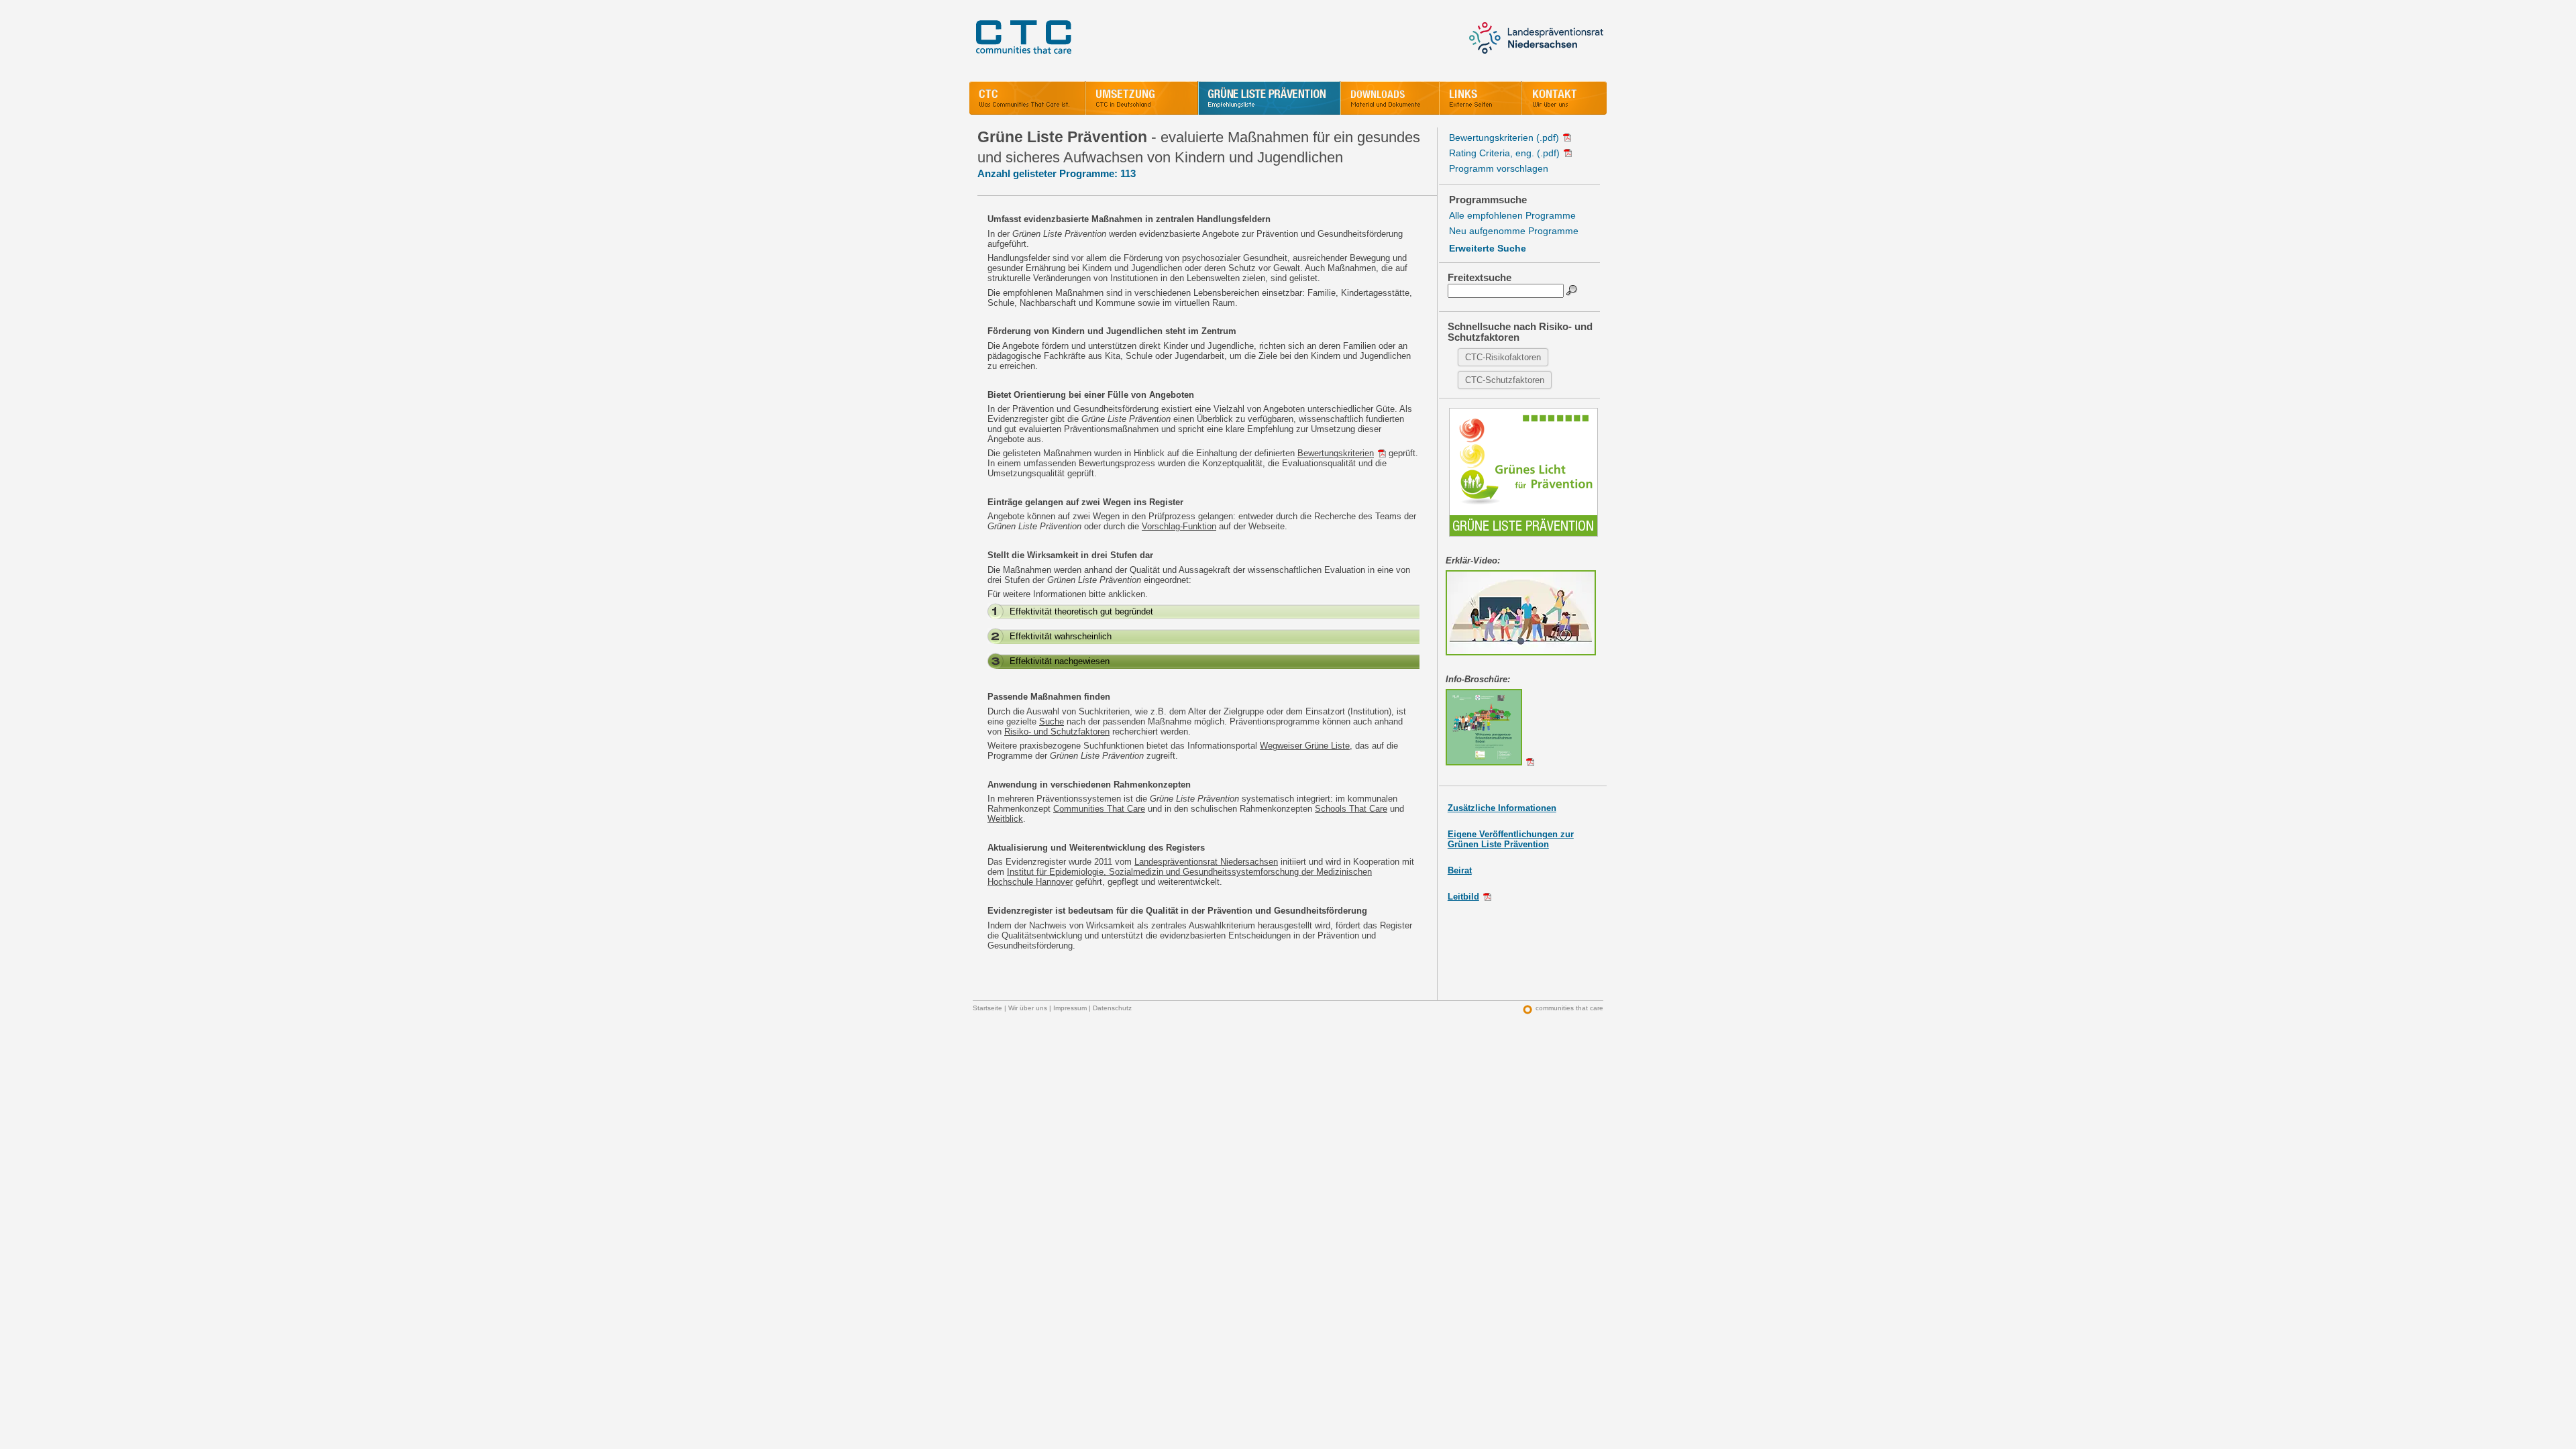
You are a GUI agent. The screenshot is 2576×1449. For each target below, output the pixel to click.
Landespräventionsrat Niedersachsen (1206, 862)
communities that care (1569, 1008)
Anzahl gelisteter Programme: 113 (1057, 173)
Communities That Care (1099, 809)
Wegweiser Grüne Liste (1305, 746)
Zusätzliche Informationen (1502, 808)
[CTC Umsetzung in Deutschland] (1142, 98)
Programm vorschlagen (1499, 168)
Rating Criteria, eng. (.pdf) (1504, 153)
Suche (1052, 721)
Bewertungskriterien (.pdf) (1504, 138)
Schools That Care (1351, 809)
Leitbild (1463, 897)
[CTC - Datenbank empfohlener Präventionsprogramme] (1269, 98)
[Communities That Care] (1027, 98)
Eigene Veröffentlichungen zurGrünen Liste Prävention (1511, 839)
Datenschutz (1112, 1008)
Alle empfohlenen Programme (1512, 215)
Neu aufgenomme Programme (1514, 231)
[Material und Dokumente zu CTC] (1390, 98)
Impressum (1070, 1008)
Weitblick (1005, 819)
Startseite (987, 1008)
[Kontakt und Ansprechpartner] (1564, 98)
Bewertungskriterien (1336, 453)
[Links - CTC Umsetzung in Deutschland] (1480, 98)
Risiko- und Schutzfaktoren (1057, 732)
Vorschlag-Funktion (1179, 526)
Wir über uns (1028, 1008)
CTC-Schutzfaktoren (1505, 380)
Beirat (1460, 870)
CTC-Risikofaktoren (1503, 357)
